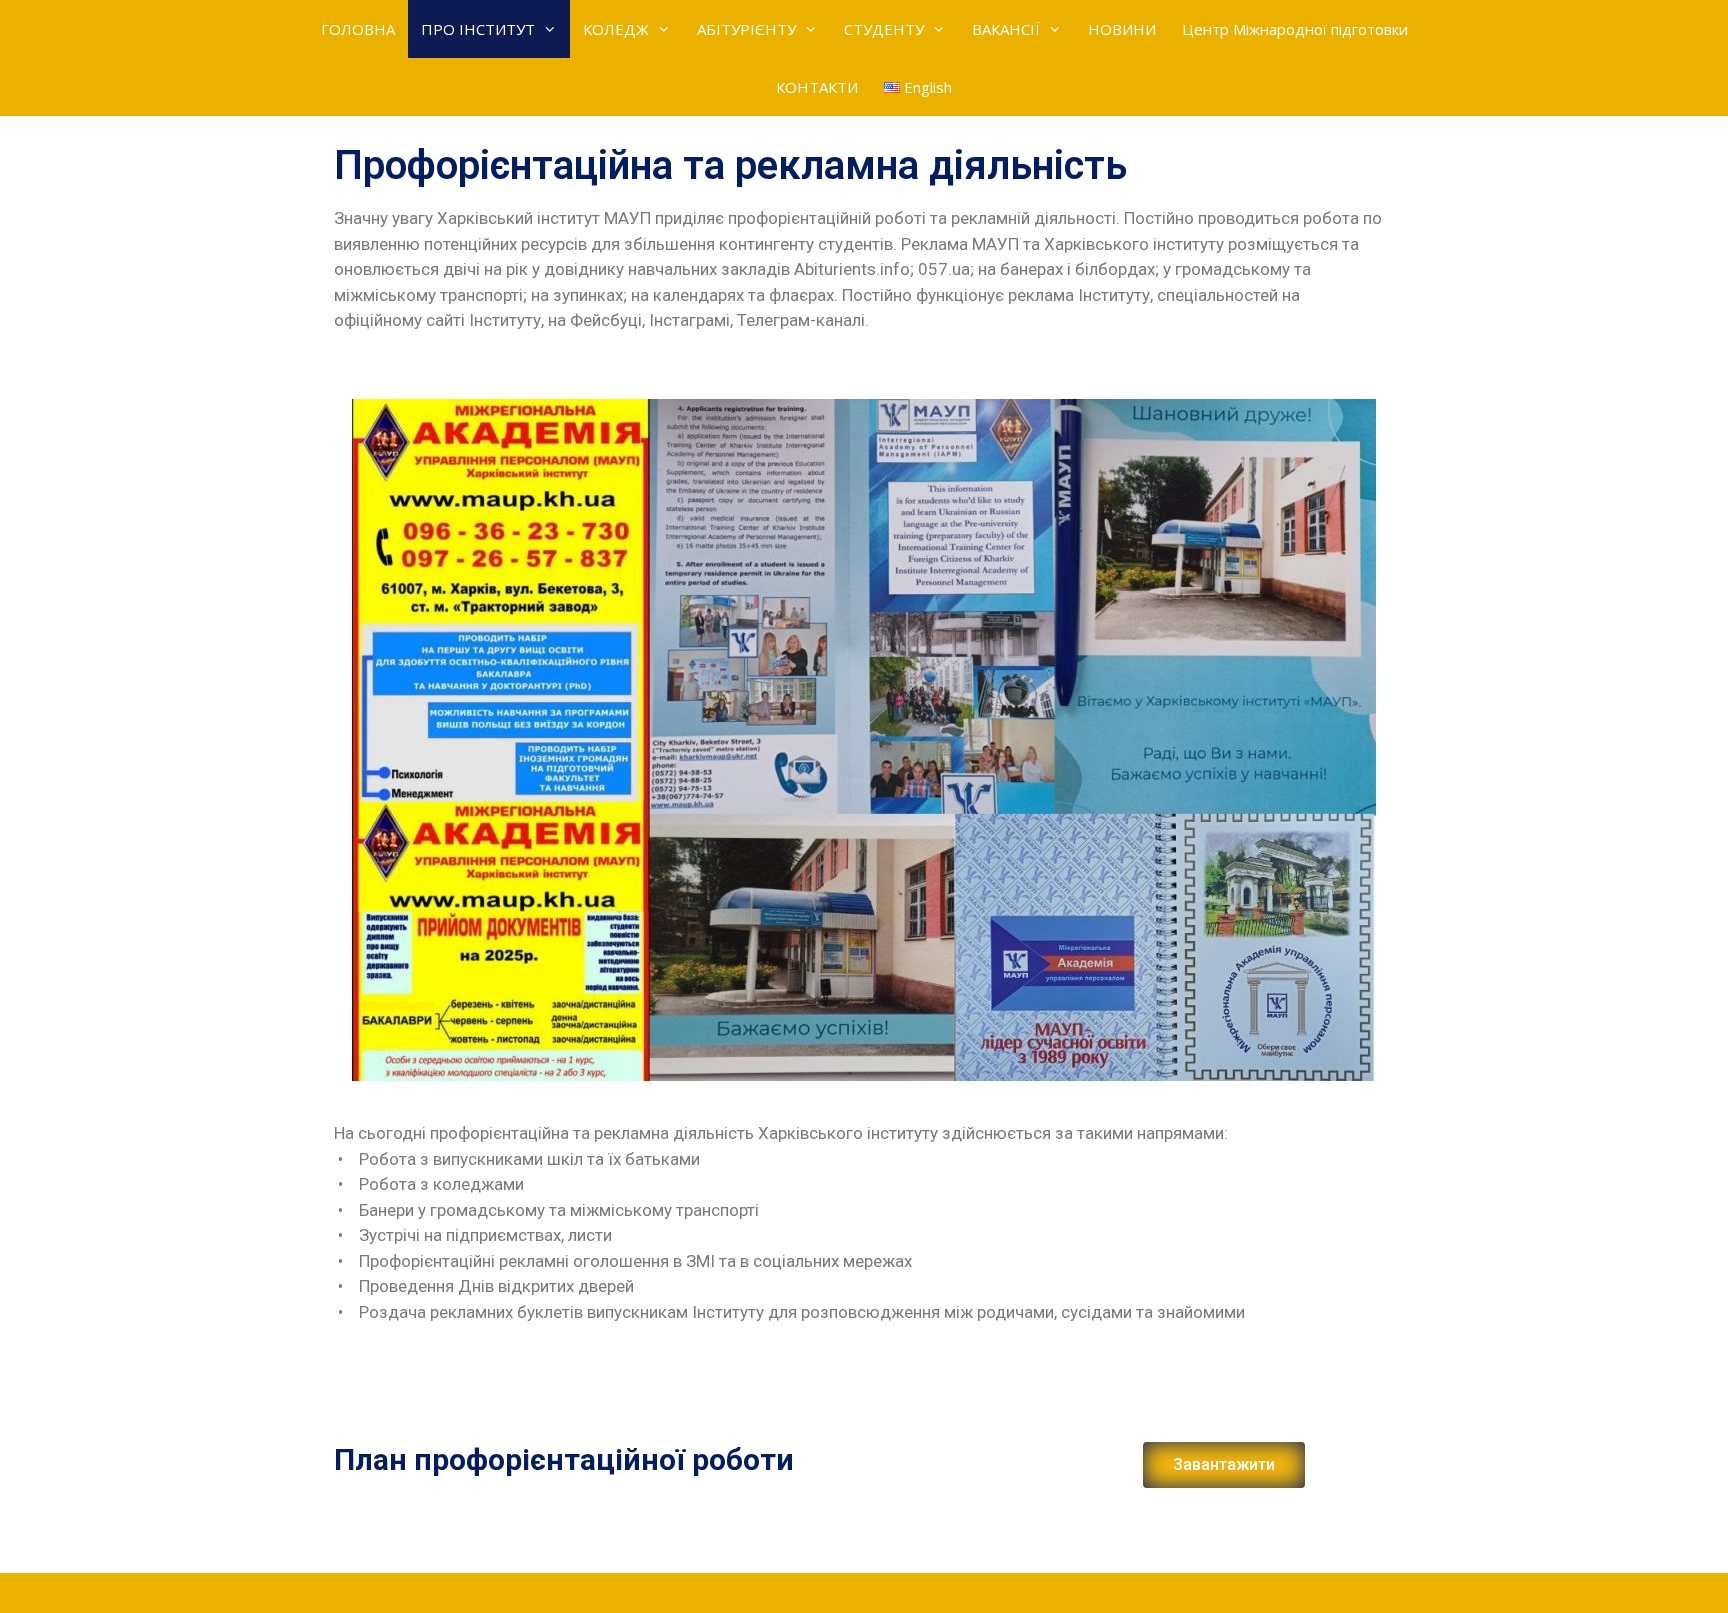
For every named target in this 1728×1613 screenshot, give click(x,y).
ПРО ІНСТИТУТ (478, 29)
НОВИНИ (1122, 29)
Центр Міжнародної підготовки (1295, 29)
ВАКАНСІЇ (1006, 29)
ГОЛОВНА (358, 29)
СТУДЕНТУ (884, 29)
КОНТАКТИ (817, 87)
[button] (1224, 1465)
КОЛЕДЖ (616, 29)
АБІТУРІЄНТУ (746, 29)
